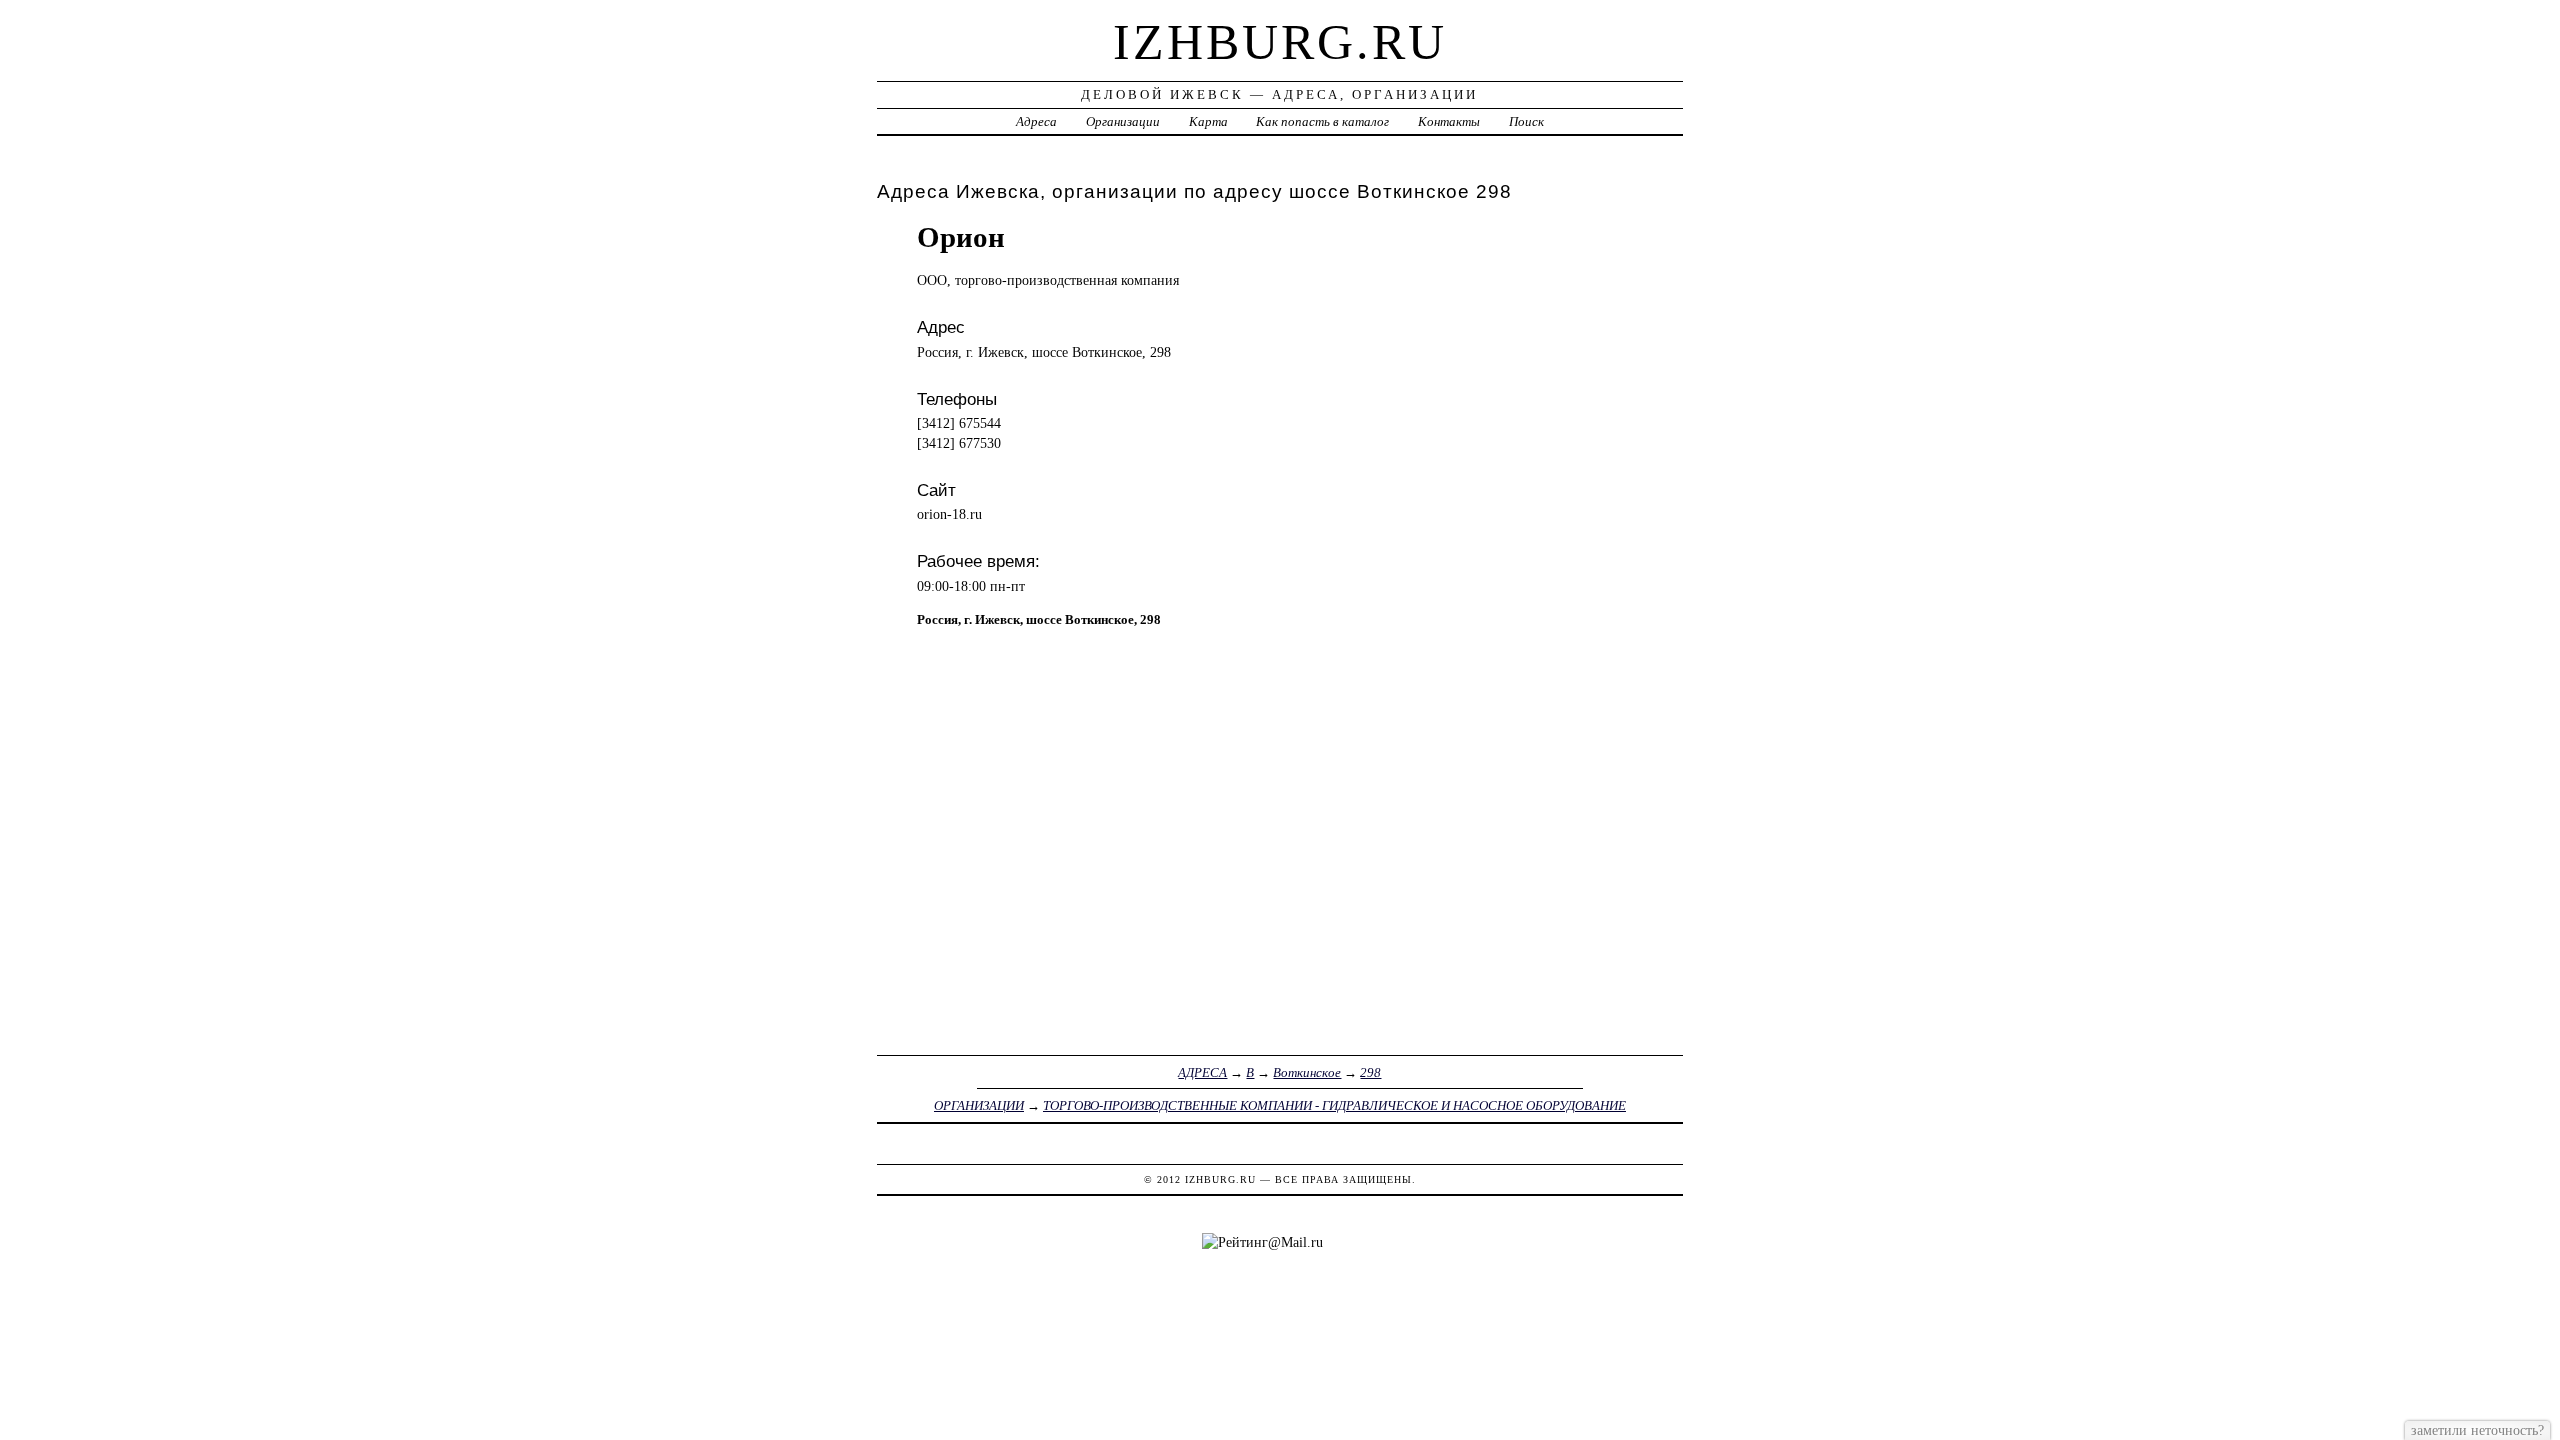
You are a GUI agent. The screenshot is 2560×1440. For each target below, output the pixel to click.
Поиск (1526, 121)
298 (1370, 1072)
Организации (1123, 121)
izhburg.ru (1280, 42)
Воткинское (1307, 1072)
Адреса (1036, 121)
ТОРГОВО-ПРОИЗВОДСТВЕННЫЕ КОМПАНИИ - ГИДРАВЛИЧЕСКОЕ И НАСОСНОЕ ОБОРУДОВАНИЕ (1334, 1105)
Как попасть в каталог (1322, 121)
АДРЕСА (1202, 1072)
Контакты (1449, 121)
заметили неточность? (2477, 1430)
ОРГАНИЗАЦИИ (979, 1105)
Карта (1208, 121)
